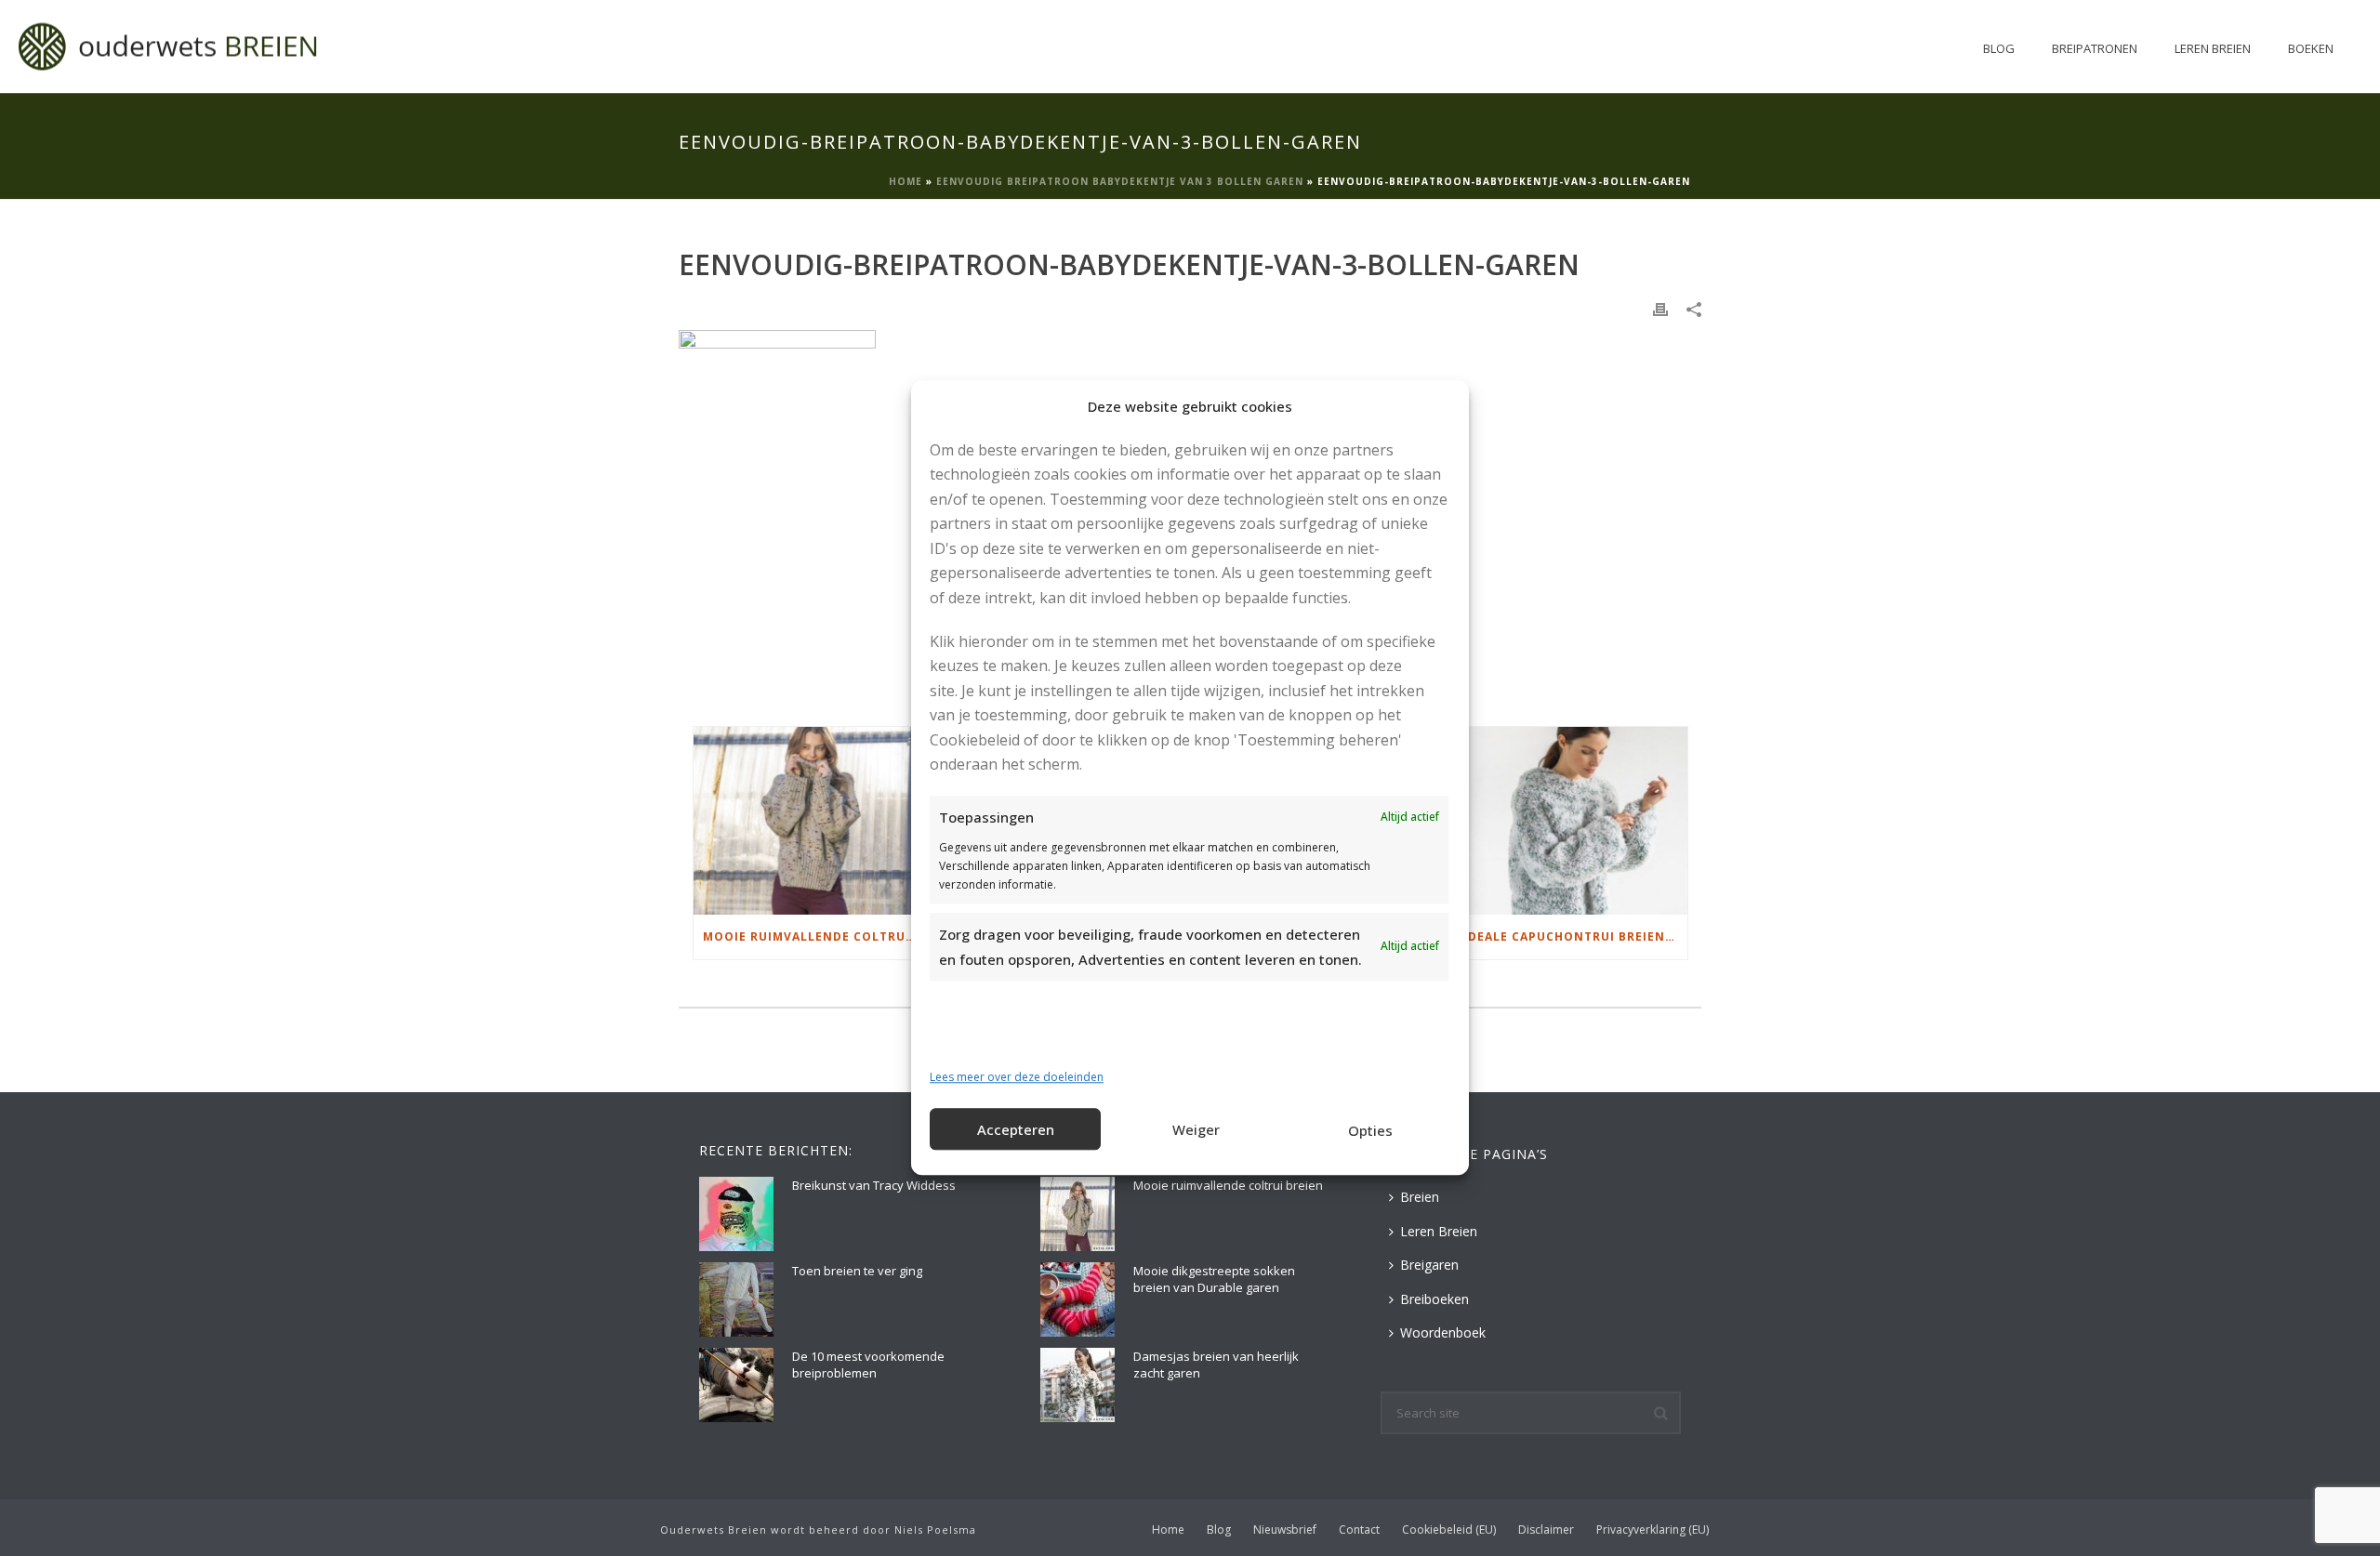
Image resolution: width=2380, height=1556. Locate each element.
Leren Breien (2213, 48)
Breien (1420, 1197)
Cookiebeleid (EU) (1449, 1530)
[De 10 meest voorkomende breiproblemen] (736, 1385)
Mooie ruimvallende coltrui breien (815, 936)
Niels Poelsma (935, 1530)
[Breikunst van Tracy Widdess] (736, 1214)
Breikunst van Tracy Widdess (874, 1185)
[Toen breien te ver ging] (736, 1299)
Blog (1999, 48)
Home (906, 181)
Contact (1359, 1530)
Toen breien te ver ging (857, 1271)
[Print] (1660, 308)
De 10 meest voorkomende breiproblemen (868, 1365)
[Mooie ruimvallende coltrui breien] (810, 820)
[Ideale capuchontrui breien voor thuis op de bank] (1571, 820)
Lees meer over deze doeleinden (1017, 1077)
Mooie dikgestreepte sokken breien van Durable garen (1214, 1279)
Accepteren (1016, 1129)
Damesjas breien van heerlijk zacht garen (1216, 1365)
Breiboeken (1435, 1299)
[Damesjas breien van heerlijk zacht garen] (1078, 1385)
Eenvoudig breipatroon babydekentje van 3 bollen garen (1120, 181)
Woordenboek (1443, 1332)
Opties (1370, 1130)
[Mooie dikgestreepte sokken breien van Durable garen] (1078, 1299)
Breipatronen (2095, 48)
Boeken (2311, 48)
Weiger (1196, 1129)
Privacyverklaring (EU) (1653, 1530)
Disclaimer (1546, 1530)
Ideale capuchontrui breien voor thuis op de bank (1575, 936)
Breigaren (1429, 1265)
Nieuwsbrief (1285, 1530)
